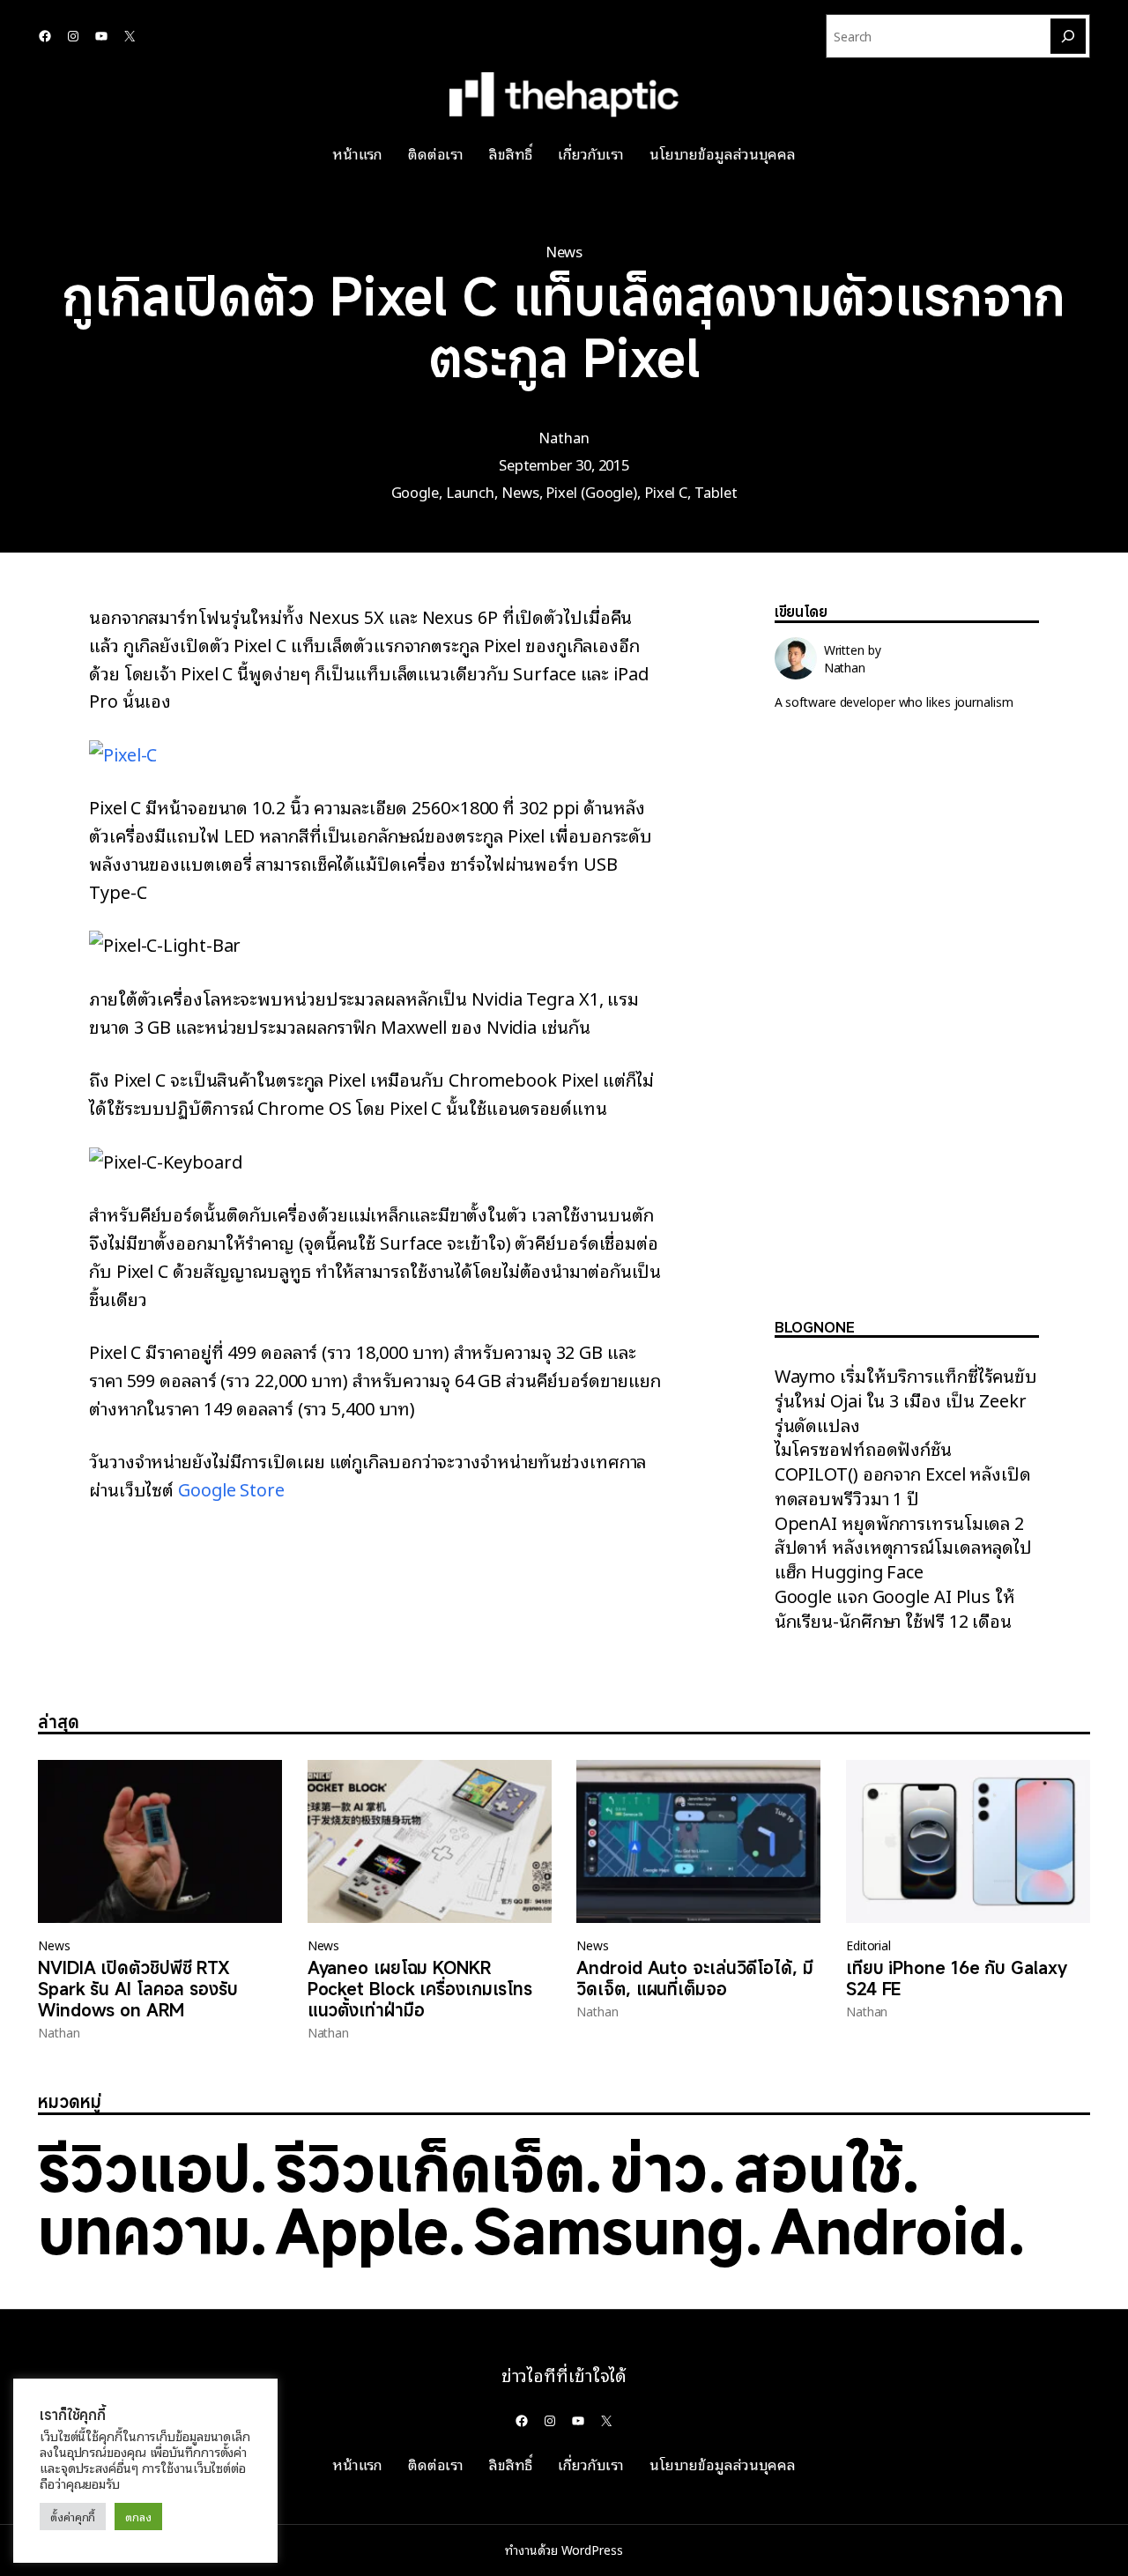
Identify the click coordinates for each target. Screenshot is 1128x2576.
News (564, 251)
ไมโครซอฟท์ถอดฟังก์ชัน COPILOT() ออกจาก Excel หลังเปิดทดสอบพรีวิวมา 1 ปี (903, 1473)
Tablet (716, 491)
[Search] (1068, 36)
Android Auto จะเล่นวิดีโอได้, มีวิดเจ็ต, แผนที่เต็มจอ (694, 1978)
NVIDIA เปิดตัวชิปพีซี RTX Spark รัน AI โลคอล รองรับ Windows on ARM (138, 1989)
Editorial (868, 1945)
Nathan (564, 437)
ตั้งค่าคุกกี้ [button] (73, 2517)
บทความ (144, 2231)
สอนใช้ (818, 2168)
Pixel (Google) (591, 491)
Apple (361, 2231)
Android (889, 2231)
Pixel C (666, 491)
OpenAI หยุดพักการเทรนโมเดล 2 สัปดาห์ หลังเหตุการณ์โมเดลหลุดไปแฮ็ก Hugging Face (903, 1547)
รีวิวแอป (144, 2168)
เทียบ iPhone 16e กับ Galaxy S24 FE (957, 1978)
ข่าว (659, 2168)
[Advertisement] (907, 1028)
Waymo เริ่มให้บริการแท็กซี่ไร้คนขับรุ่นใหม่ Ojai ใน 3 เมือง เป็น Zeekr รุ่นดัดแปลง (906, 1399)
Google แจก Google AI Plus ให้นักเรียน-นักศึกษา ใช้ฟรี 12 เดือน (895, 1607)
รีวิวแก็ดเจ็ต (430, 2168)
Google (415, 491)
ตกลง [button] (138, 2517)
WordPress (592, 2550)
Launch (470, 491)
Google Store (231, 1488)
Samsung (609, 2231)
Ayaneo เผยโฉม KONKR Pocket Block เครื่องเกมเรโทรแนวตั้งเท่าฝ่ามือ (420, 1989)
